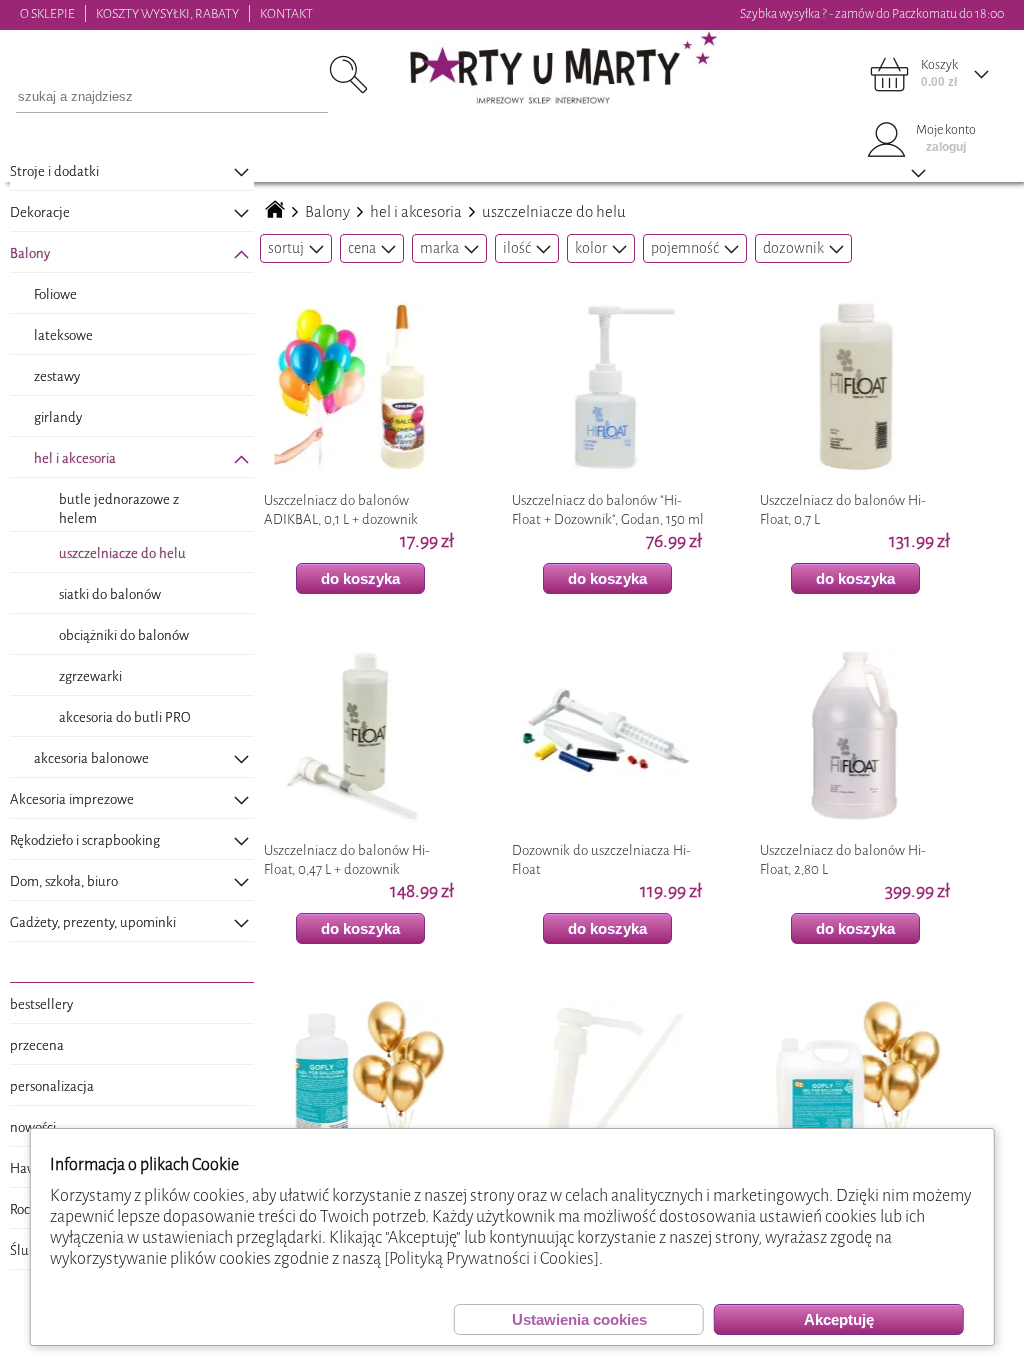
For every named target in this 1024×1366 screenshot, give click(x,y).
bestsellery (41, 1004)
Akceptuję (839, 1319)
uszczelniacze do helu (554, 212)
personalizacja (52, 1086)
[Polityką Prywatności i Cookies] (491, 1258)
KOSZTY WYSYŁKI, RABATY (167, 13)
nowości (33, 1127)
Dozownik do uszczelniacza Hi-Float (601, 860)
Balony (327, 212)
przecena (37, 1045)
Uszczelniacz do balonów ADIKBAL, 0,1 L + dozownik (341, 510)
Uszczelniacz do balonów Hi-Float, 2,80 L (843, 860)
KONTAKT (286, 13)
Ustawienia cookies (579, 1319)
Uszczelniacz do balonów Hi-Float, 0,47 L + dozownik (347, 860)
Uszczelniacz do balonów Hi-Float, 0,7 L (843, 510)
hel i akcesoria (416, 212)
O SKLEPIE (47, 13)
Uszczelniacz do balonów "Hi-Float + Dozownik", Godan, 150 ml (608, 510)
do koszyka (360, 578)
